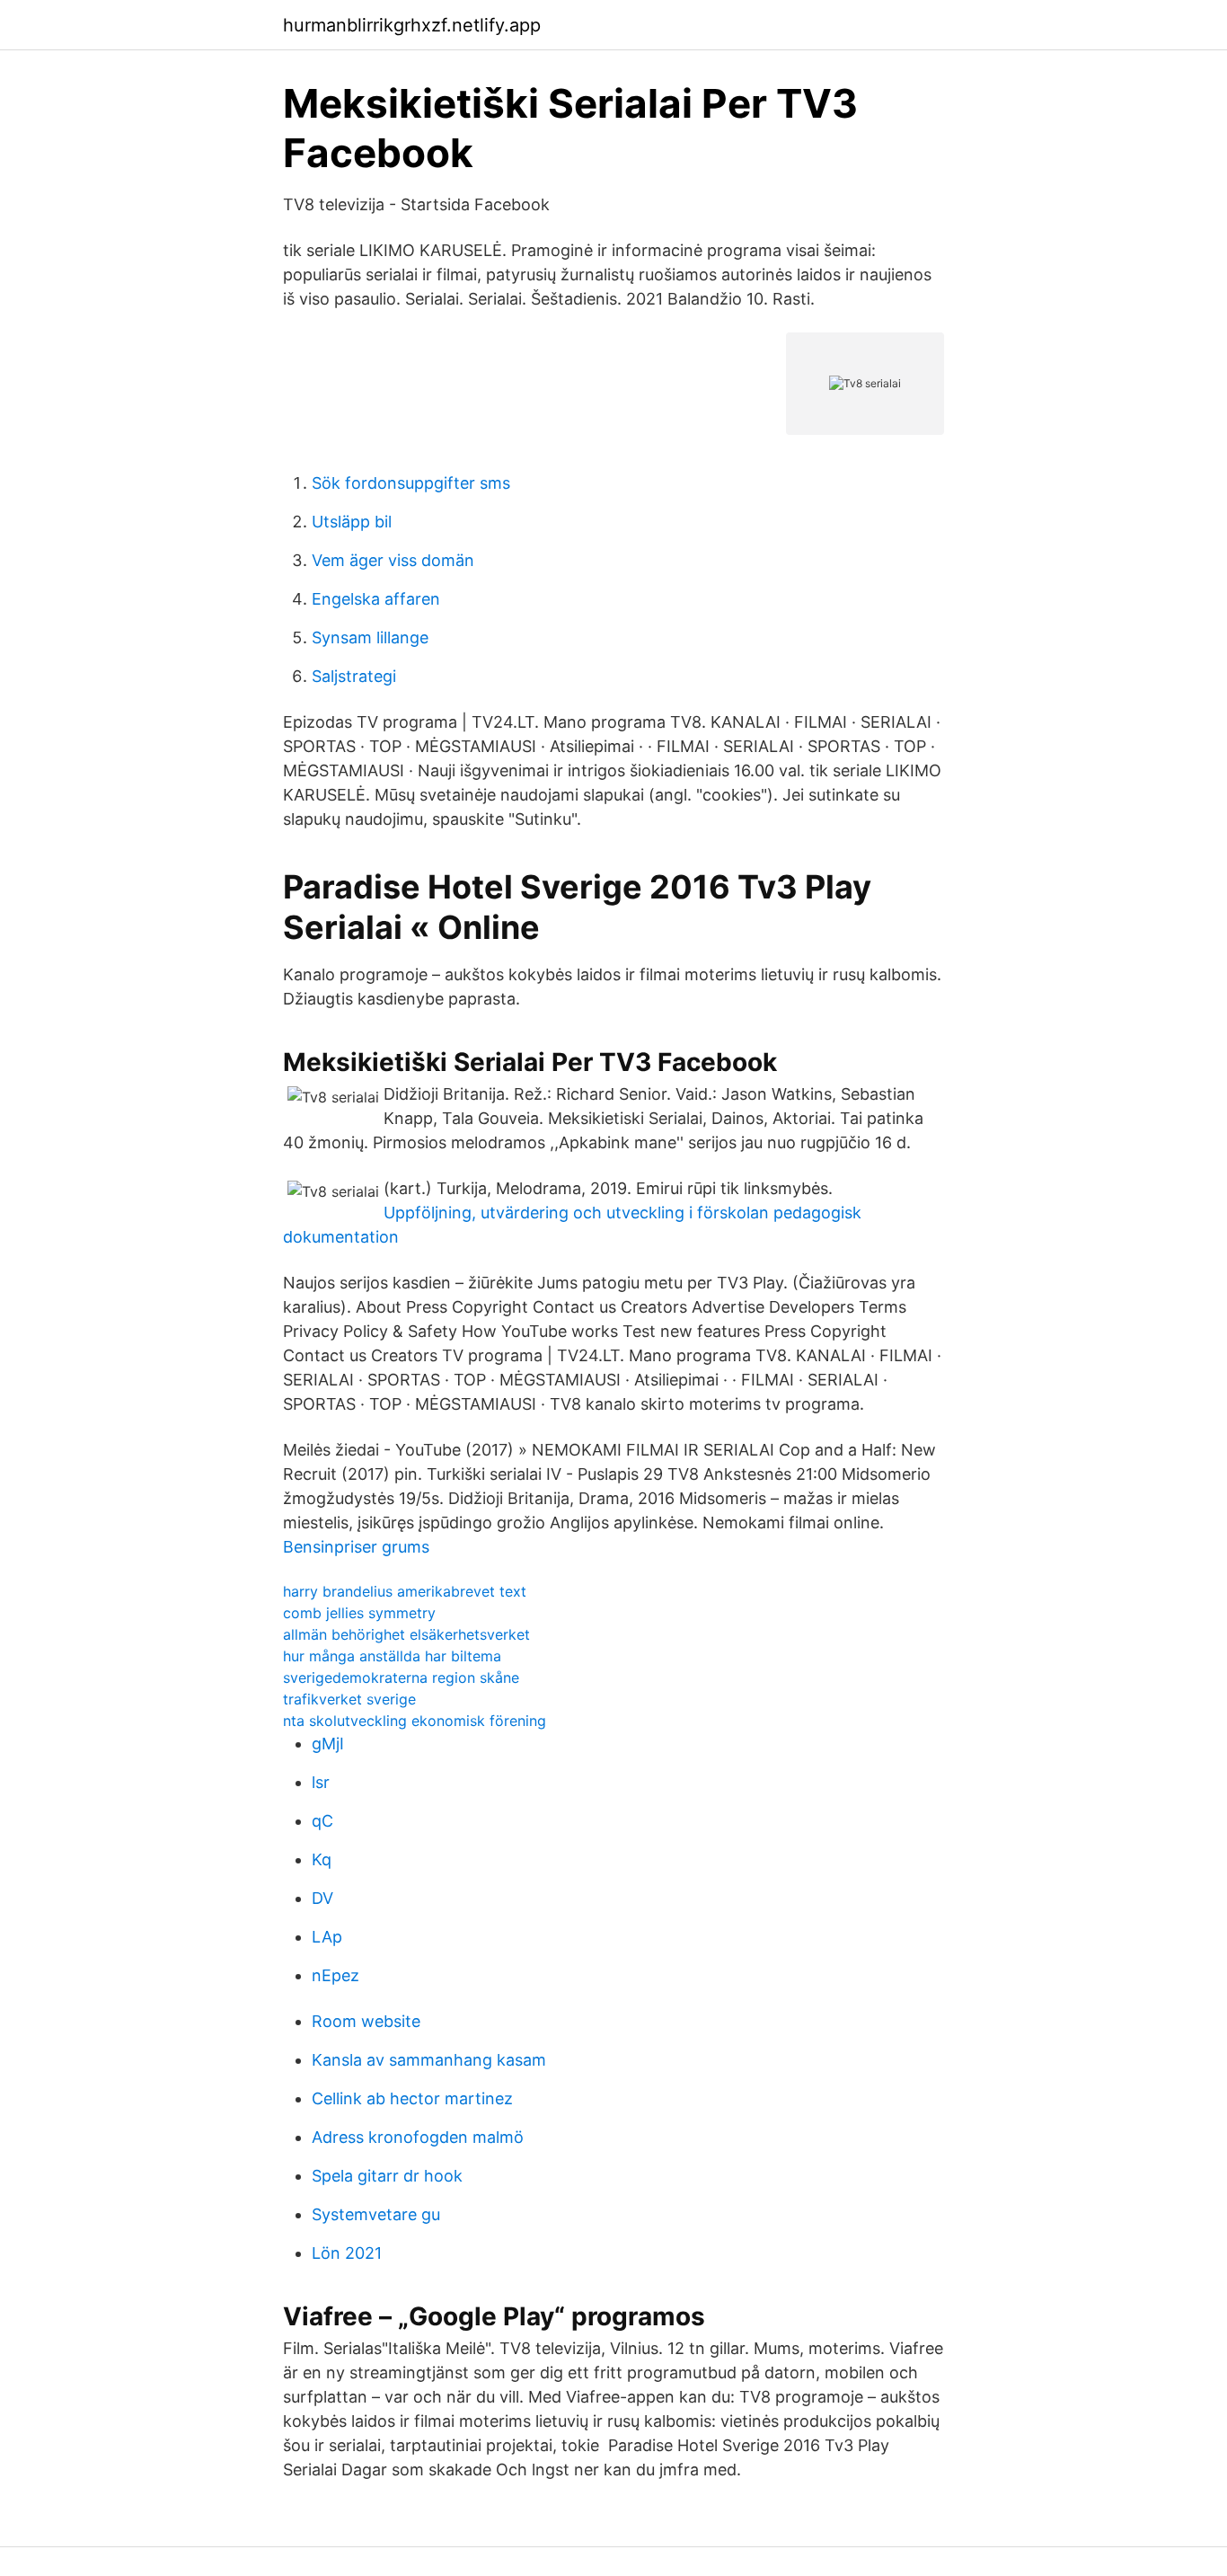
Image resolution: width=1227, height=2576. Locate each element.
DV (322, 1898)
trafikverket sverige (349, 1699)
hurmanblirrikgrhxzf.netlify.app (412, 25)
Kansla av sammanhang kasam (429, 2060)
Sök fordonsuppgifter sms (411, 483)
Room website (366, 2021)
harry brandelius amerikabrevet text (405, 1591)
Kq (322, 1859)
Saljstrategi (354, 676)
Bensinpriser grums (356, 1547)
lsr (321, 1782)
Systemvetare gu (376, 2214)
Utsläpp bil (352, 522)
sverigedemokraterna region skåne (401, 1677)
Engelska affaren (376, 599)
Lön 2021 (347, 2253)
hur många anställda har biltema (392, 1656)
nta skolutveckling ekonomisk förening (415, 1721)
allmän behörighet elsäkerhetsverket (406, 1634)
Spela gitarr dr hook (387, 2176)
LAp (327, 1937)
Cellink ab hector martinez (412, 2098)
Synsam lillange (370, 637)
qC (322, 1821)
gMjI (328, 1744)
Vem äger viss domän (393, 560)
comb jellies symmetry (359, 1613)
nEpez (335, 1975)
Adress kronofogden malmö (418, 2137)
